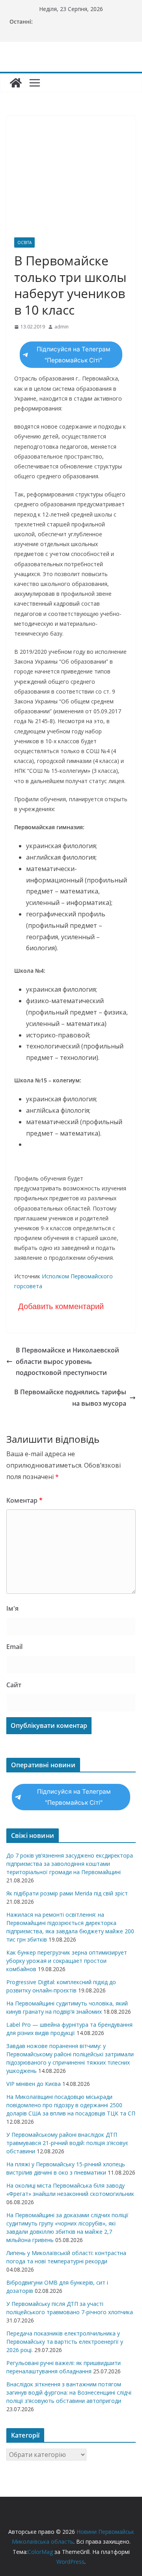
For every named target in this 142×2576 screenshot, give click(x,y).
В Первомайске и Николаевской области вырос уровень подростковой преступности (67, 1362)
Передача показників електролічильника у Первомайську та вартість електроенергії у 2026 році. (65, 2342)
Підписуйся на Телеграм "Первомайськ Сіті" (74, 355)
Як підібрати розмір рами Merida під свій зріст (67, 1893)
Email (14, 1647)
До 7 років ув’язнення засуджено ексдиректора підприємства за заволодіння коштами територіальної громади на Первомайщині (70, 1864)
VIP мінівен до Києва (34, 2084)
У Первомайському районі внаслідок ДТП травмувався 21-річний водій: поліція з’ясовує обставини (67, 2143)
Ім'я (12, 1608)
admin (62, 327)
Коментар (24, 1500)
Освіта (24, 242)
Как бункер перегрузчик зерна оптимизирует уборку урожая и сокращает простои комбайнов (67, 1961)
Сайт (14, 1685)
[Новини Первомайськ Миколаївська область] (16, 83)
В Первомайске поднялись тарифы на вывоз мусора (70, 1398)
